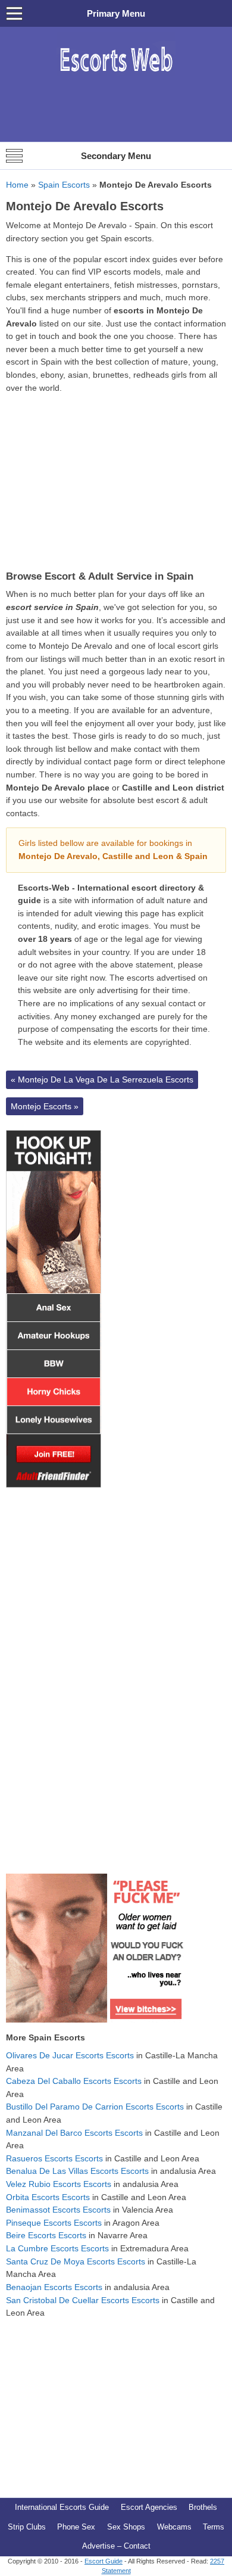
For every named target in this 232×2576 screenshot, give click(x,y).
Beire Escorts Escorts (46, 2235)
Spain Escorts (64, 185)
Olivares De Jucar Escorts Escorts (70, 2055)
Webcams (174, 2527)
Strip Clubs (27, 2527)
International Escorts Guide (62, 2507)
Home (17, 185)
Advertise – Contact (116, 2546)
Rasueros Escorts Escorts (54, 2158)
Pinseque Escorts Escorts (54, 2223)
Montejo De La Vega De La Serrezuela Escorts (102, 1079)
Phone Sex (76, 2527)
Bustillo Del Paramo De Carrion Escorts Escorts (95, 2107)
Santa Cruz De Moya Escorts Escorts (76, 2261)
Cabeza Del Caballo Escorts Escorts (74, 2081)
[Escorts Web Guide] (116, 78)
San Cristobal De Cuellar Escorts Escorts (83, 2300)
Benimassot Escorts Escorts (58, 2210)
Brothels (203, 2507)
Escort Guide (104, 2561)
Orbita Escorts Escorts (48, 2197)
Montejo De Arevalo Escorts (85, 206)
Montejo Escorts (45, 1106)
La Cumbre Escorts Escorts (57, 2248)
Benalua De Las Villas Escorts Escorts (77, 2171)
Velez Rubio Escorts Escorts (59, 2184)
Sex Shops (126, 2527)
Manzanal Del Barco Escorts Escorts (74, 2133)
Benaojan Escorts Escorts (54, 2287)
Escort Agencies (149, 2507)
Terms (214, 2527)
